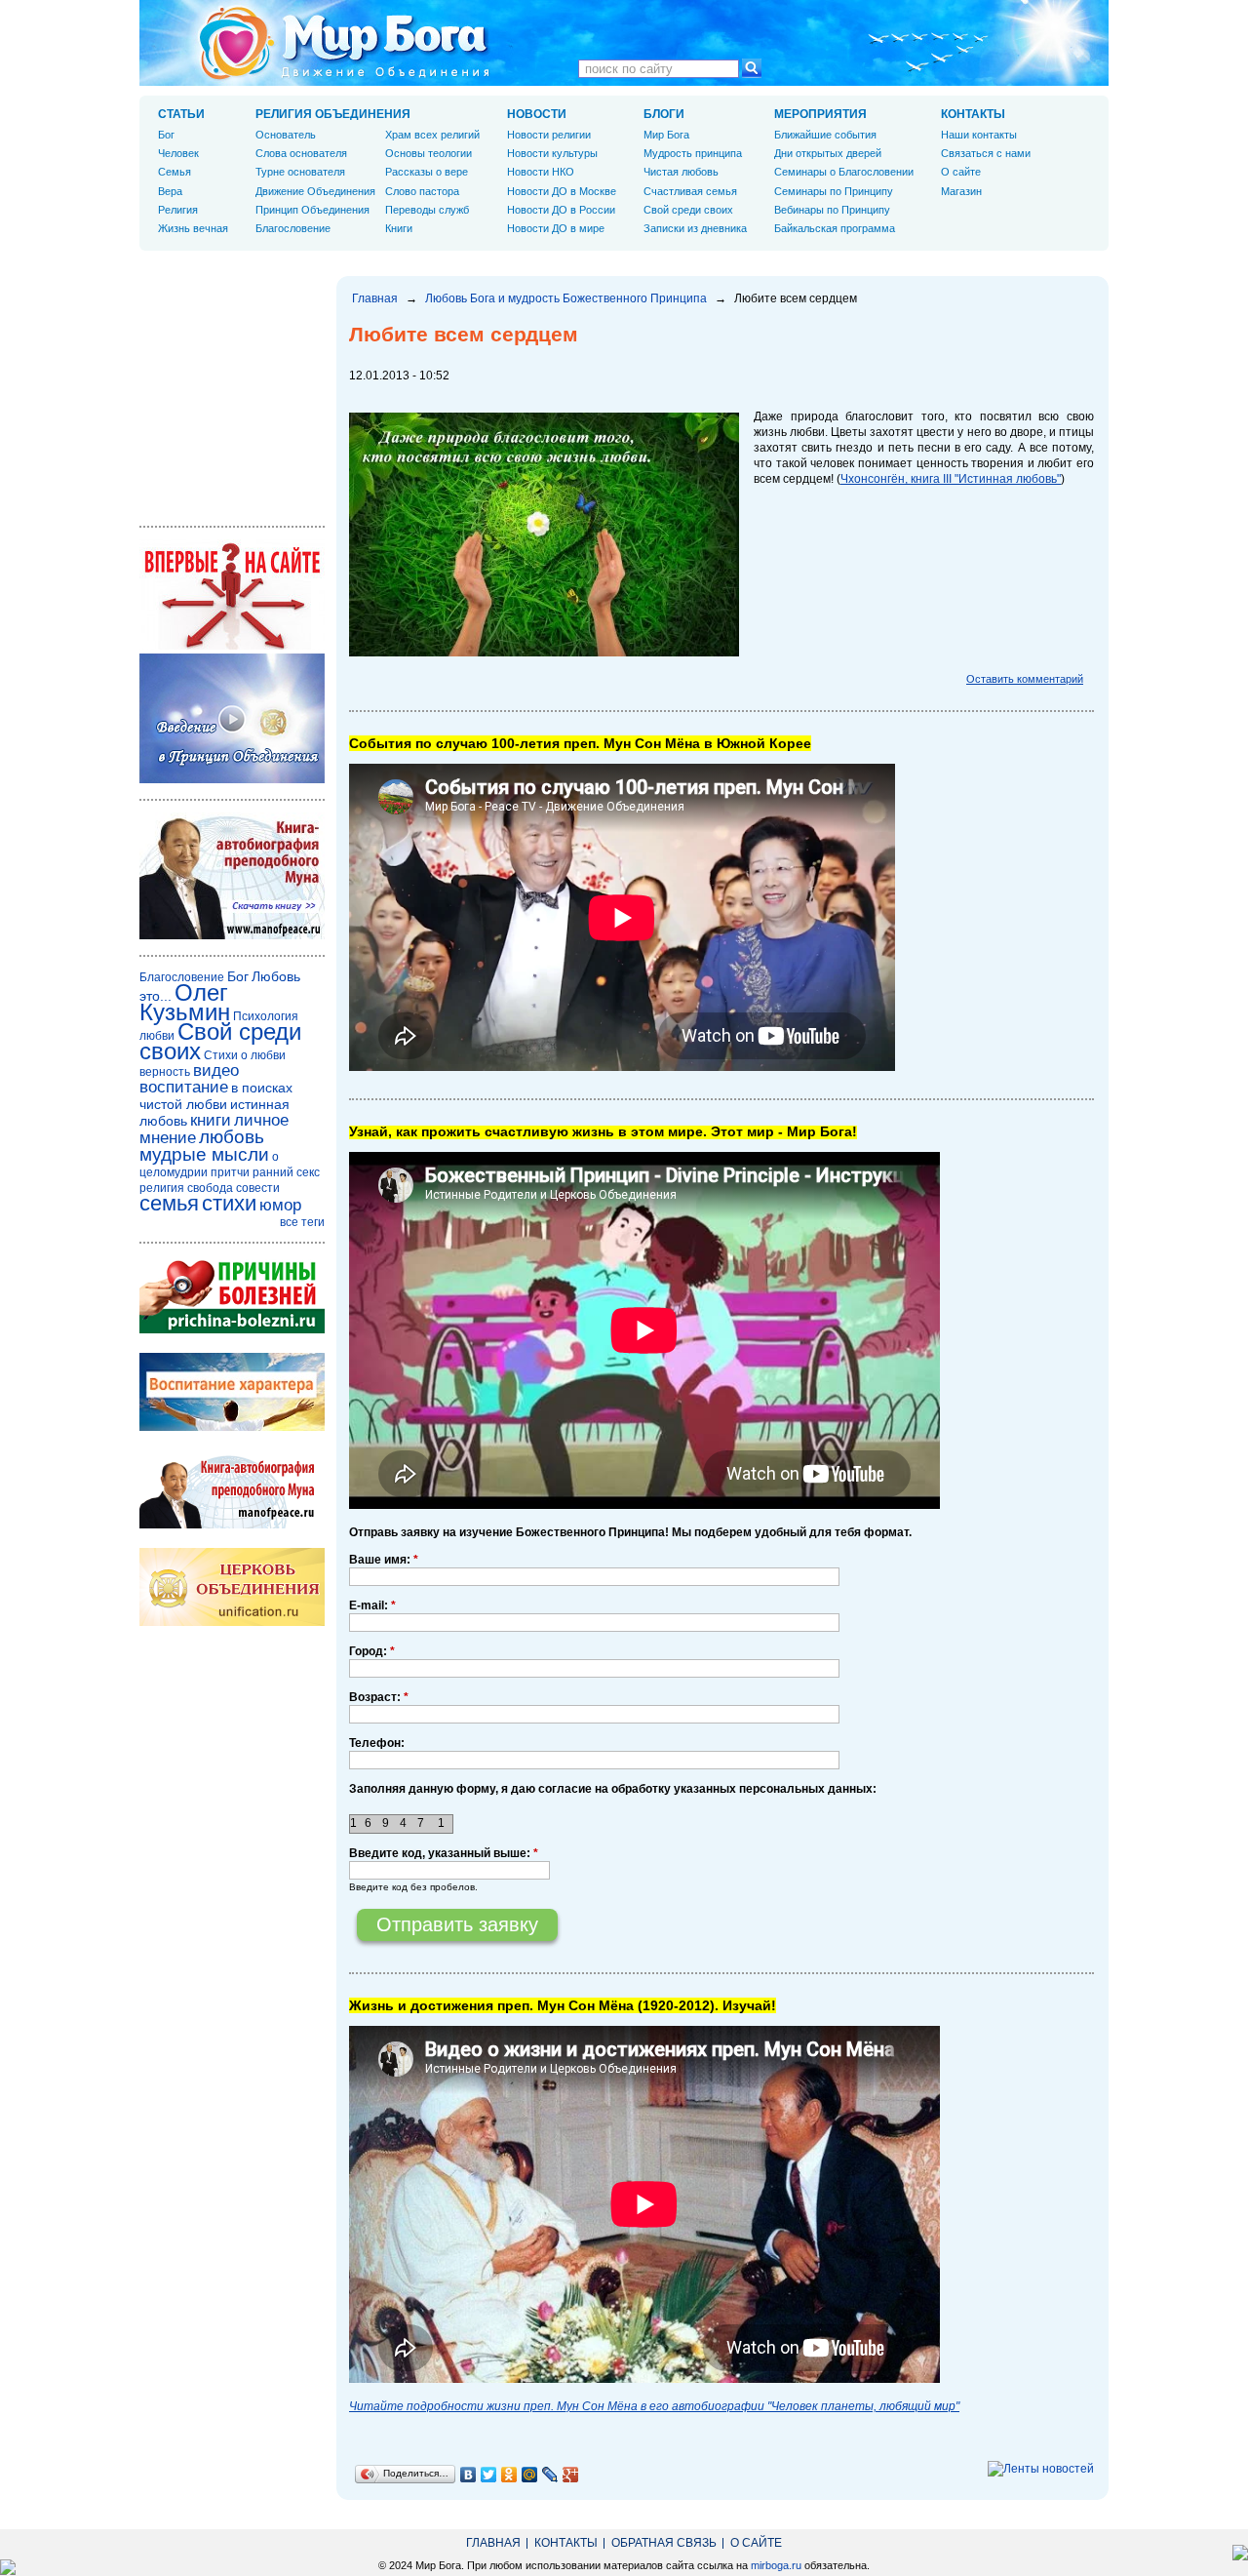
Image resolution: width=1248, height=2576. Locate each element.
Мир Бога (666, 135)
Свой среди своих (688, 210)
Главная (375, 298)
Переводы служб (427, 210)
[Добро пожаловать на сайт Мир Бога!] (232, 646)
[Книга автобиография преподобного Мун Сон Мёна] (232, 1525)
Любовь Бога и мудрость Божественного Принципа (566, 298)
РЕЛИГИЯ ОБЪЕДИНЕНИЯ (333, 114)
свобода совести (234, 1188)
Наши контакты (979, 135)
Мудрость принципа (693, 153)
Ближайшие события (825, 135)
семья (169, 1203)
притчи (230, 1172)
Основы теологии (429, 153)
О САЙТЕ (756, 2543)
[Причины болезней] (232, 1329)
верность (165, 1072)
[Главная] (344, 43)
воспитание (184, 1087)
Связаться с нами (986, 153)
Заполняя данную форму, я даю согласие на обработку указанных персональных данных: (613, 1789)
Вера (170, 191)
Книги (399, 228)
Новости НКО (541, 172)
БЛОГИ (664, 114)
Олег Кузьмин (185, 1002)
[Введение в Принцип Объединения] (232, 779)
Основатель (286, 135)
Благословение (293, 228)
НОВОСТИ (537, 114)
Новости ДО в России (561, 210)
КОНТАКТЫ (973, 114)
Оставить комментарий (1025, 679)
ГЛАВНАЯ (493, 2543)
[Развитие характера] (232, 1427)
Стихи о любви (245, 1055)
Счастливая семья (690, 191)
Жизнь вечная (193, 228)
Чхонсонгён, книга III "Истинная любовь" (951, 479)
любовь (232, 1137)
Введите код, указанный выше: (444, 1853)
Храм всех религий (432, 135)
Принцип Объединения (312, 210)
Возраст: (379, 1697)
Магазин (961, 191)
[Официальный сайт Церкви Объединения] (232, 1622)
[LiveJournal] (550, 2475)
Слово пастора (422, 191)
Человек (178, 153)
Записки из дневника (695, 228)
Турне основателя (300, 172)
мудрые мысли (204, 1154)
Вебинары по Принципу (832, 210)
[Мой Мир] (530, 2475)
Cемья (175, 172)
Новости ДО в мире (556, 228)
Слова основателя (301, 153)
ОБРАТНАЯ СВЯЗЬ (664, 2543)
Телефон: (377, 1743)
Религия (178, 210)
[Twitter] (489, 2475)
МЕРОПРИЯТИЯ (820, 114)
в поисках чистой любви (216, 1096)
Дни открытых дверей (828, 153)
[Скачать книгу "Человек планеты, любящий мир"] (232, 935)
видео (216, 1070)
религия (162, 1188)
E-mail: (372, 1605)
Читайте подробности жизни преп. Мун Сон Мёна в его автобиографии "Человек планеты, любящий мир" (654, 2406)
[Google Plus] (571, 2475)
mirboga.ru (776, 2565)
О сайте (961, 172)
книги (211, 1120)
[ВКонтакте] (468, 2475)
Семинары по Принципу (834, 191)
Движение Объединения (315, 191)
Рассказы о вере (427, 172)
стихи (229, 1203)
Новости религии (549, 135)
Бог (166, 135)
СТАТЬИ (181, 114)
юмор (280, 1205)
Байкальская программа (835, 228)
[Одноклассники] (509, 2475)
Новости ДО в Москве (562, 191)
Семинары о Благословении (844, 172)
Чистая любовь (681, 172)
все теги (302, 1222)
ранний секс (286, 1172)
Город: (372, 1651)
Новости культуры (552, 153)
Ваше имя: (384, 1560)
